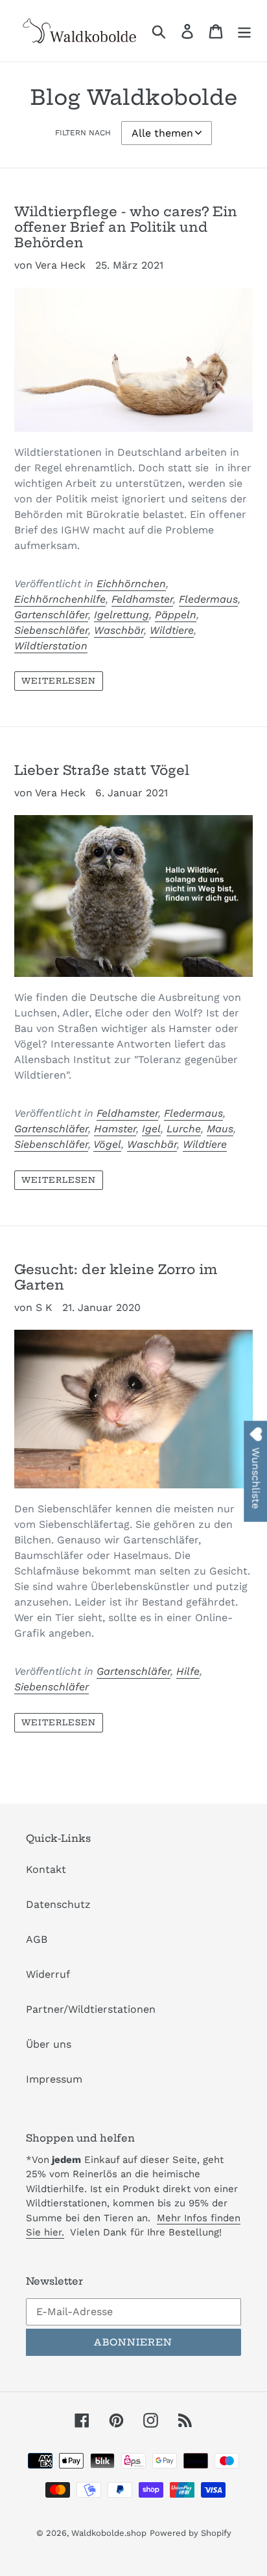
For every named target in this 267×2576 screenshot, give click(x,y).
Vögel (107, 1144)
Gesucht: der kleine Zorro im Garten (116, 1277)
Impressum (54, 2079)
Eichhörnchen (131, 584)
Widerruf (48, 1974)
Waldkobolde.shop (109, 2533)
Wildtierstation (51, 646)
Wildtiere (172, 630)
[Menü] (244, 31)
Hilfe (188, 1671)
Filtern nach (83, 133)
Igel (151, 1129)
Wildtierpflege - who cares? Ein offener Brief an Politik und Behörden (126, 227)
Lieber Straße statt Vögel (102, 770)
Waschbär (119, 630)
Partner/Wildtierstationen (91, 2009)
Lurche (184, 1129)
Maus (220, 1129)
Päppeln (176, 615)
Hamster (115, 1129)
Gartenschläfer (51, 615)
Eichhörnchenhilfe (60, 599)
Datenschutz (58, 1904)
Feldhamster (142, 599)
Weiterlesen (59, 681)
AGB (37, 1939)
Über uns (49, 2044)
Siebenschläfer (51, 630)
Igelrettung (122, 615)
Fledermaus (208, 599)
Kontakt (46, 1869)
